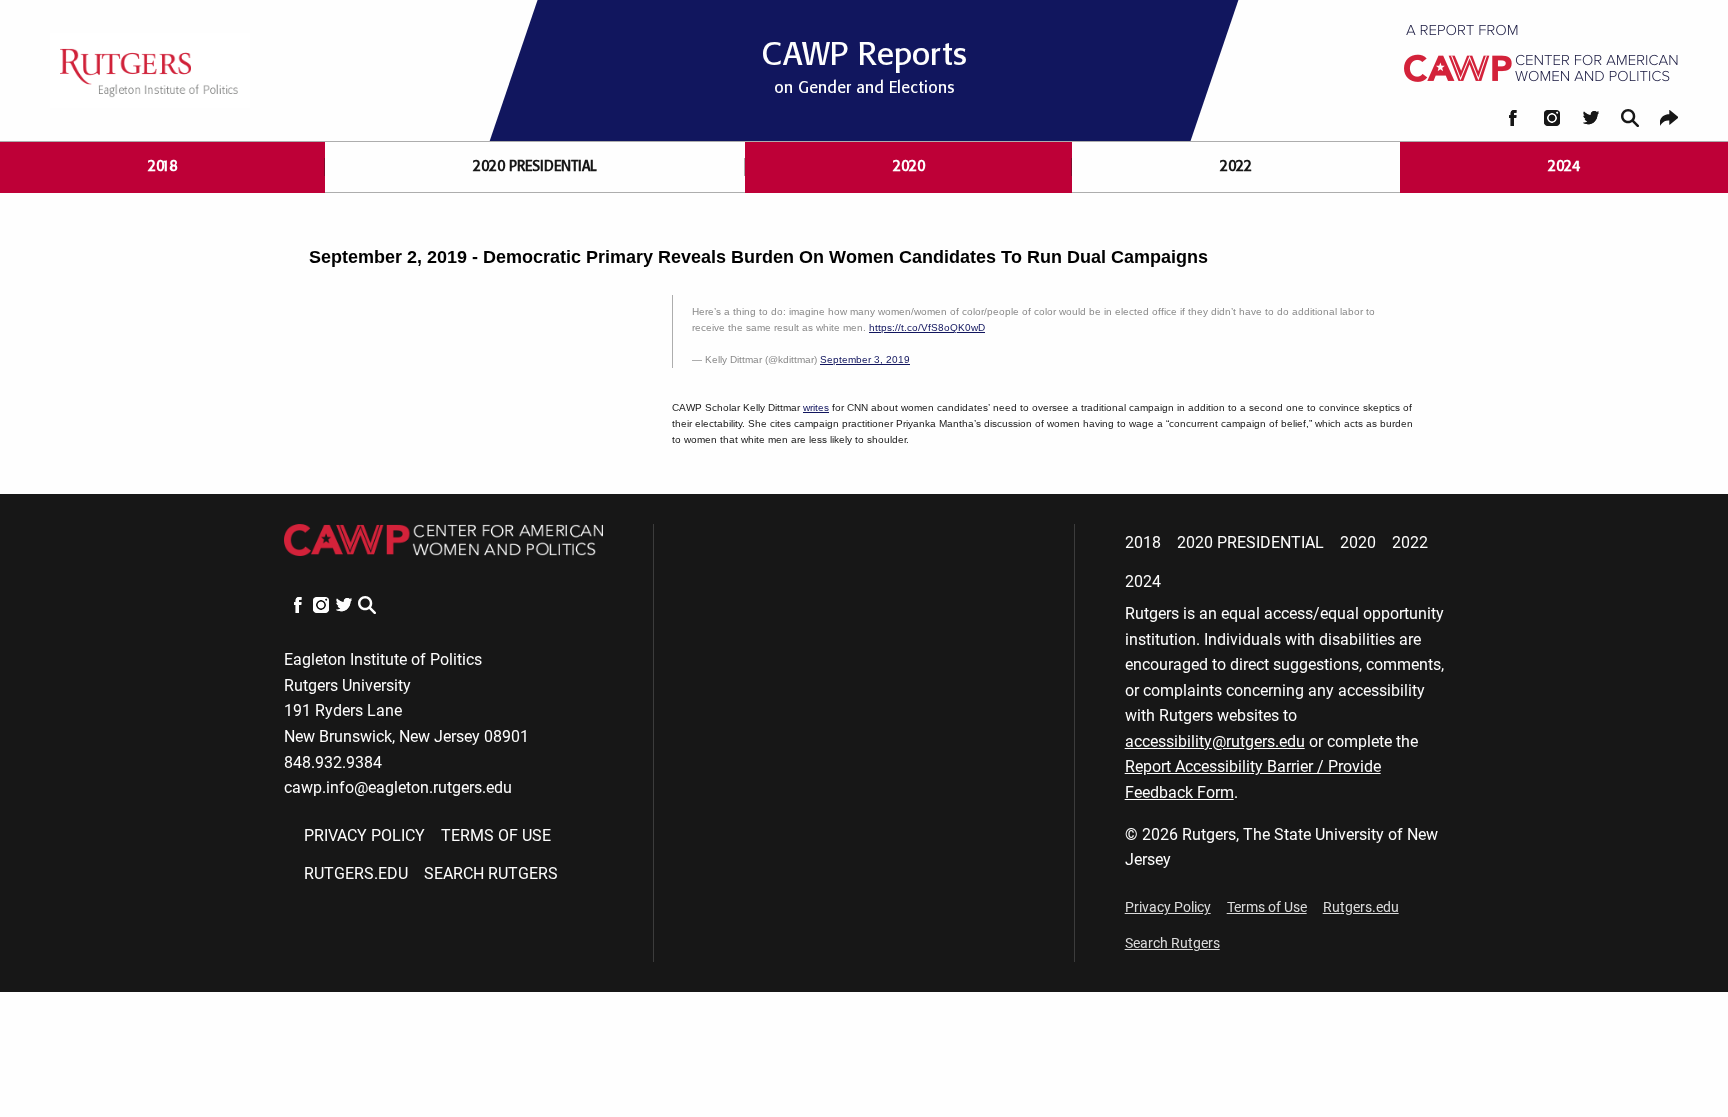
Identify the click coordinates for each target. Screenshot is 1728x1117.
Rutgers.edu (356, 873)
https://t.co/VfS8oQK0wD (927, 327)
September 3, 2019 (865, 359)
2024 (1564, 166)
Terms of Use (496, 835)
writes (816, 407)
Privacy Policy (364, 835)
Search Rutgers (491, 873)
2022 (1236, 166)
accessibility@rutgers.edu (1215, 741)
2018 (162, 166)
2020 (909, 166)
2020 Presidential (535, 166)
